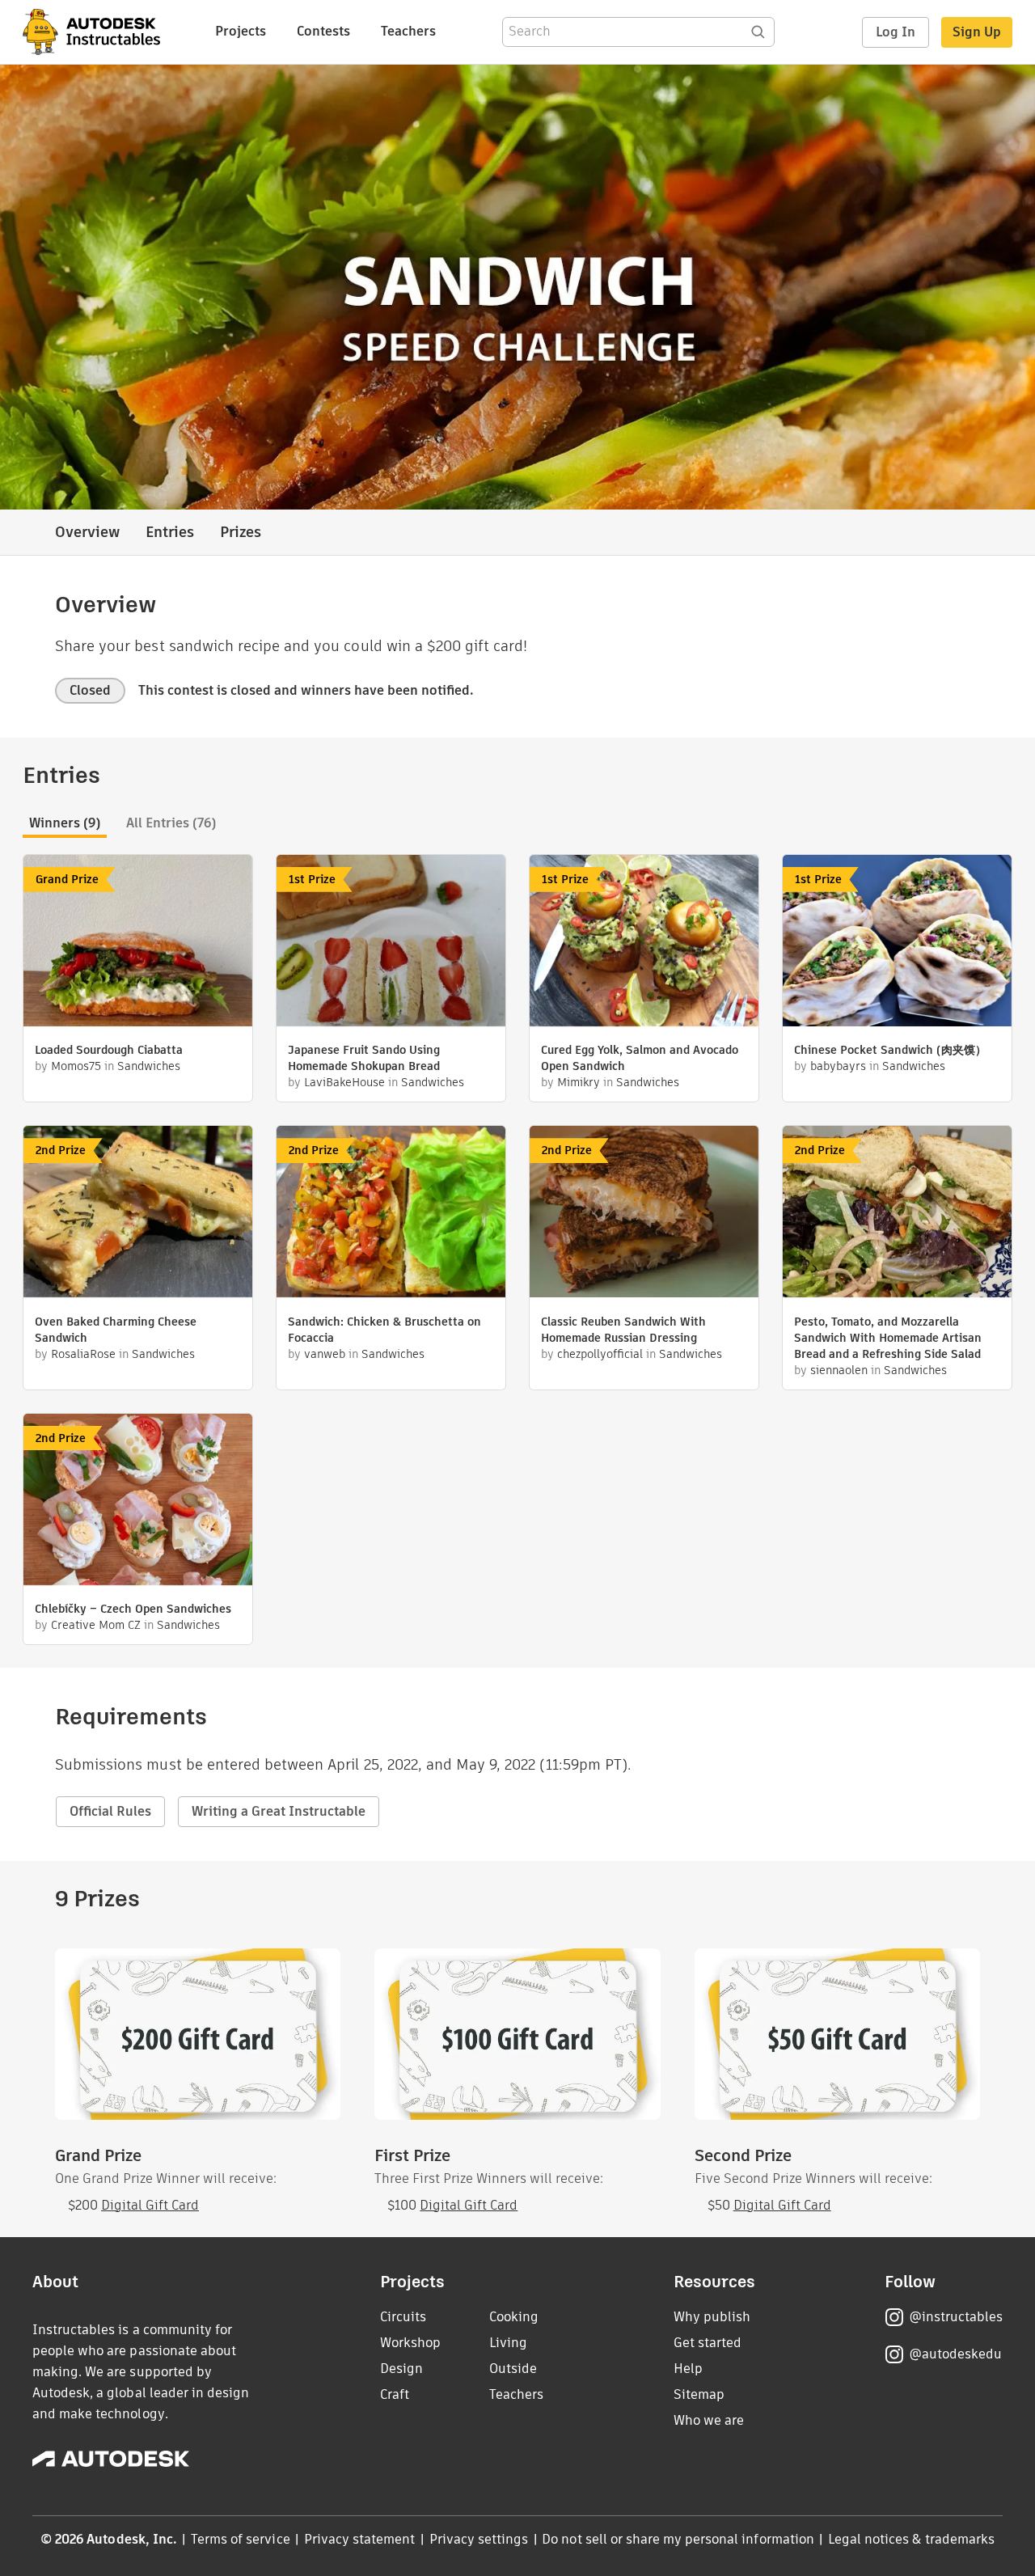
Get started (708, 2343)
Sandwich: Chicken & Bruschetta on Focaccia (384, 1330)
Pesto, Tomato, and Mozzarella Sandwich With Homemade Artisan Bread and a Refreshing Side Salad (888, 1338)
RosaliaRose (83, 1354)
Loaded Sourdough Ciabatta (109, 1050)
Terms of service (241, 2539)
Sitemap (699, 2394)
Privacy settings (479, 2539)
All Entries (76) (171, 823)
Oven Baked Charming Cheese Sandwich (116, 1330)
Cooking (514, 2317)
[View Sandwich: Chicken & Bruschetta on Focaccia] (391, 1214)
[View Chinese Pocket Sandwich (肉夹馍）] (897, 943)
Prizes (241, 532)
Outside (513, 2369)
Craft (395, 2394)
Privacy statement (360, 2539)
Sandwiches (149, 1066)
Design (401, 2369)
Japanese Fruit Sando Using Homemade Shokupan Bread (364, 1058)
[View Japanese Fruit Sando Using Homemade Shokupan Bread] (391, 943)
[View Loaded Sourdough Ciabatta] (138, 943)
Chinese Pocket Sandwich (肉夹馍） (890, 1050)
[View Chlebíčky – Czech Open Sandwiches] (138, 1502)
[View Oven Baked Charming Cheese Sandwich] (138, 1214)
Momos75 (76, 1066)
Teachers (408, 31)
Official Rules (110, 1811)
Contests (323, 31)
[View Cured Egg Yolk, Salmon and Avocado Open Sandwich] (644, 943)
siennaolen (839, 1370)
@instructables (956, 2317)
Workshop (410, 2343)
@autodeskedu (955, 2354)
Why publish (712, 2317)
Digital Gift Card (150, 2205)
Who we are (709, 2420)
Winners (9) (65, 823)
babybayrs (838, 1066)
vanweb (325, 1354)
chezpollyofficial (600, 1354)
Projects (241, 31)
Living (508, 2343)
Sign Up (977, 32)
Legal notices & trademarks (911, 2539)
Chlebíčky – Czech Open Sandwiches (133, 1609)
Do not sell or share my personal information (678, 2539)
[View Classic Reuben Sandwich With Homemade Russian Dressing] (644, 1214)
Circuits (403, 2317)
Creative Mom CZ (96, 1625)
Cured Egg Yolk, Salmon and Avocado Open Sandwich (640, 1058)
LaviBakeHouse (344, 1082)
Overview (87, 532)
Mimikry (579, 1082)
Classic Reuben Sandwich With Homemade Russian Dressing (623, 1330)
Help (688, 2369)
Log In (896, 32)
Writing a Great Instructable (279, 1811)
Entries (170, 532)
